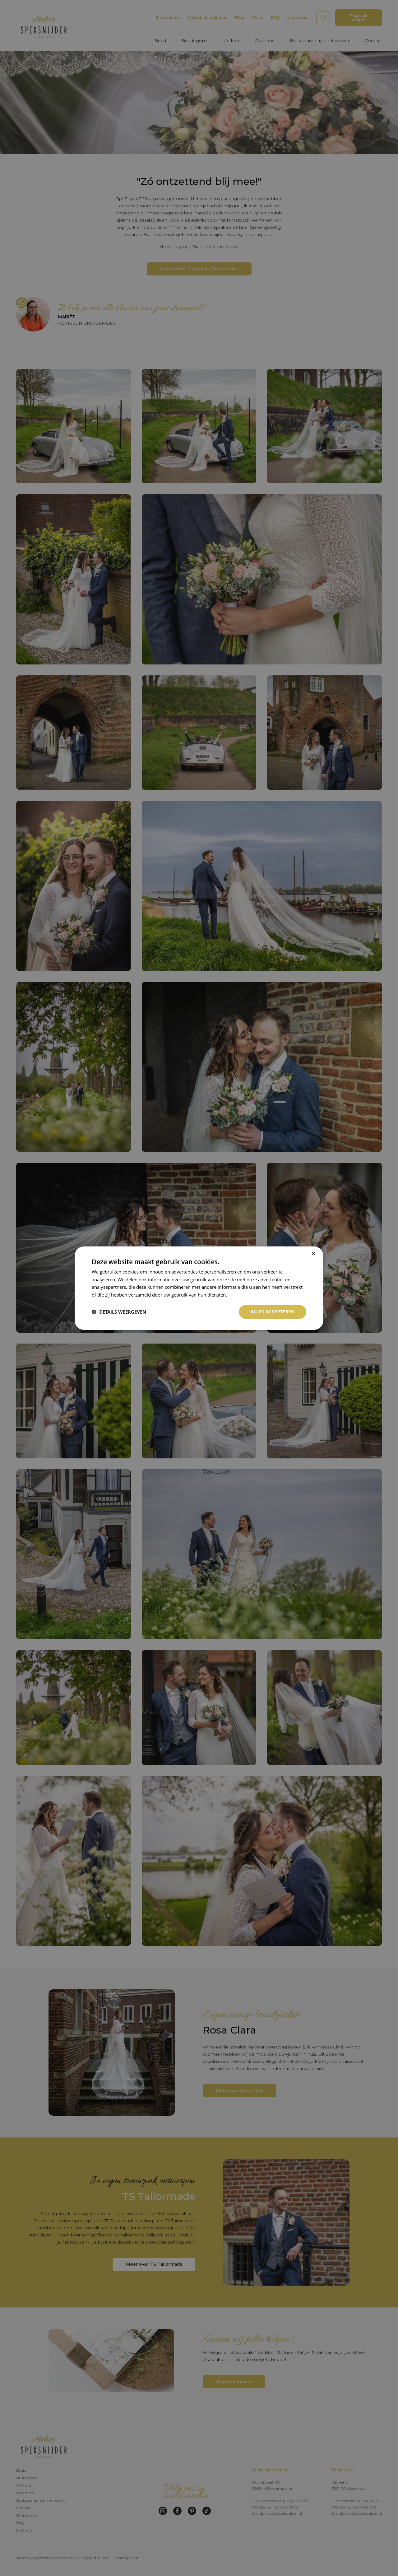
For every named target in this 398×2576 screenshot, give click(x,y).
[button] (119, 1312)
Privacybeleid (243, 1295)
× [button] (313, 1253)
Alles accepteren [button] (273, 1312)
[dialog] (199, 1288)
